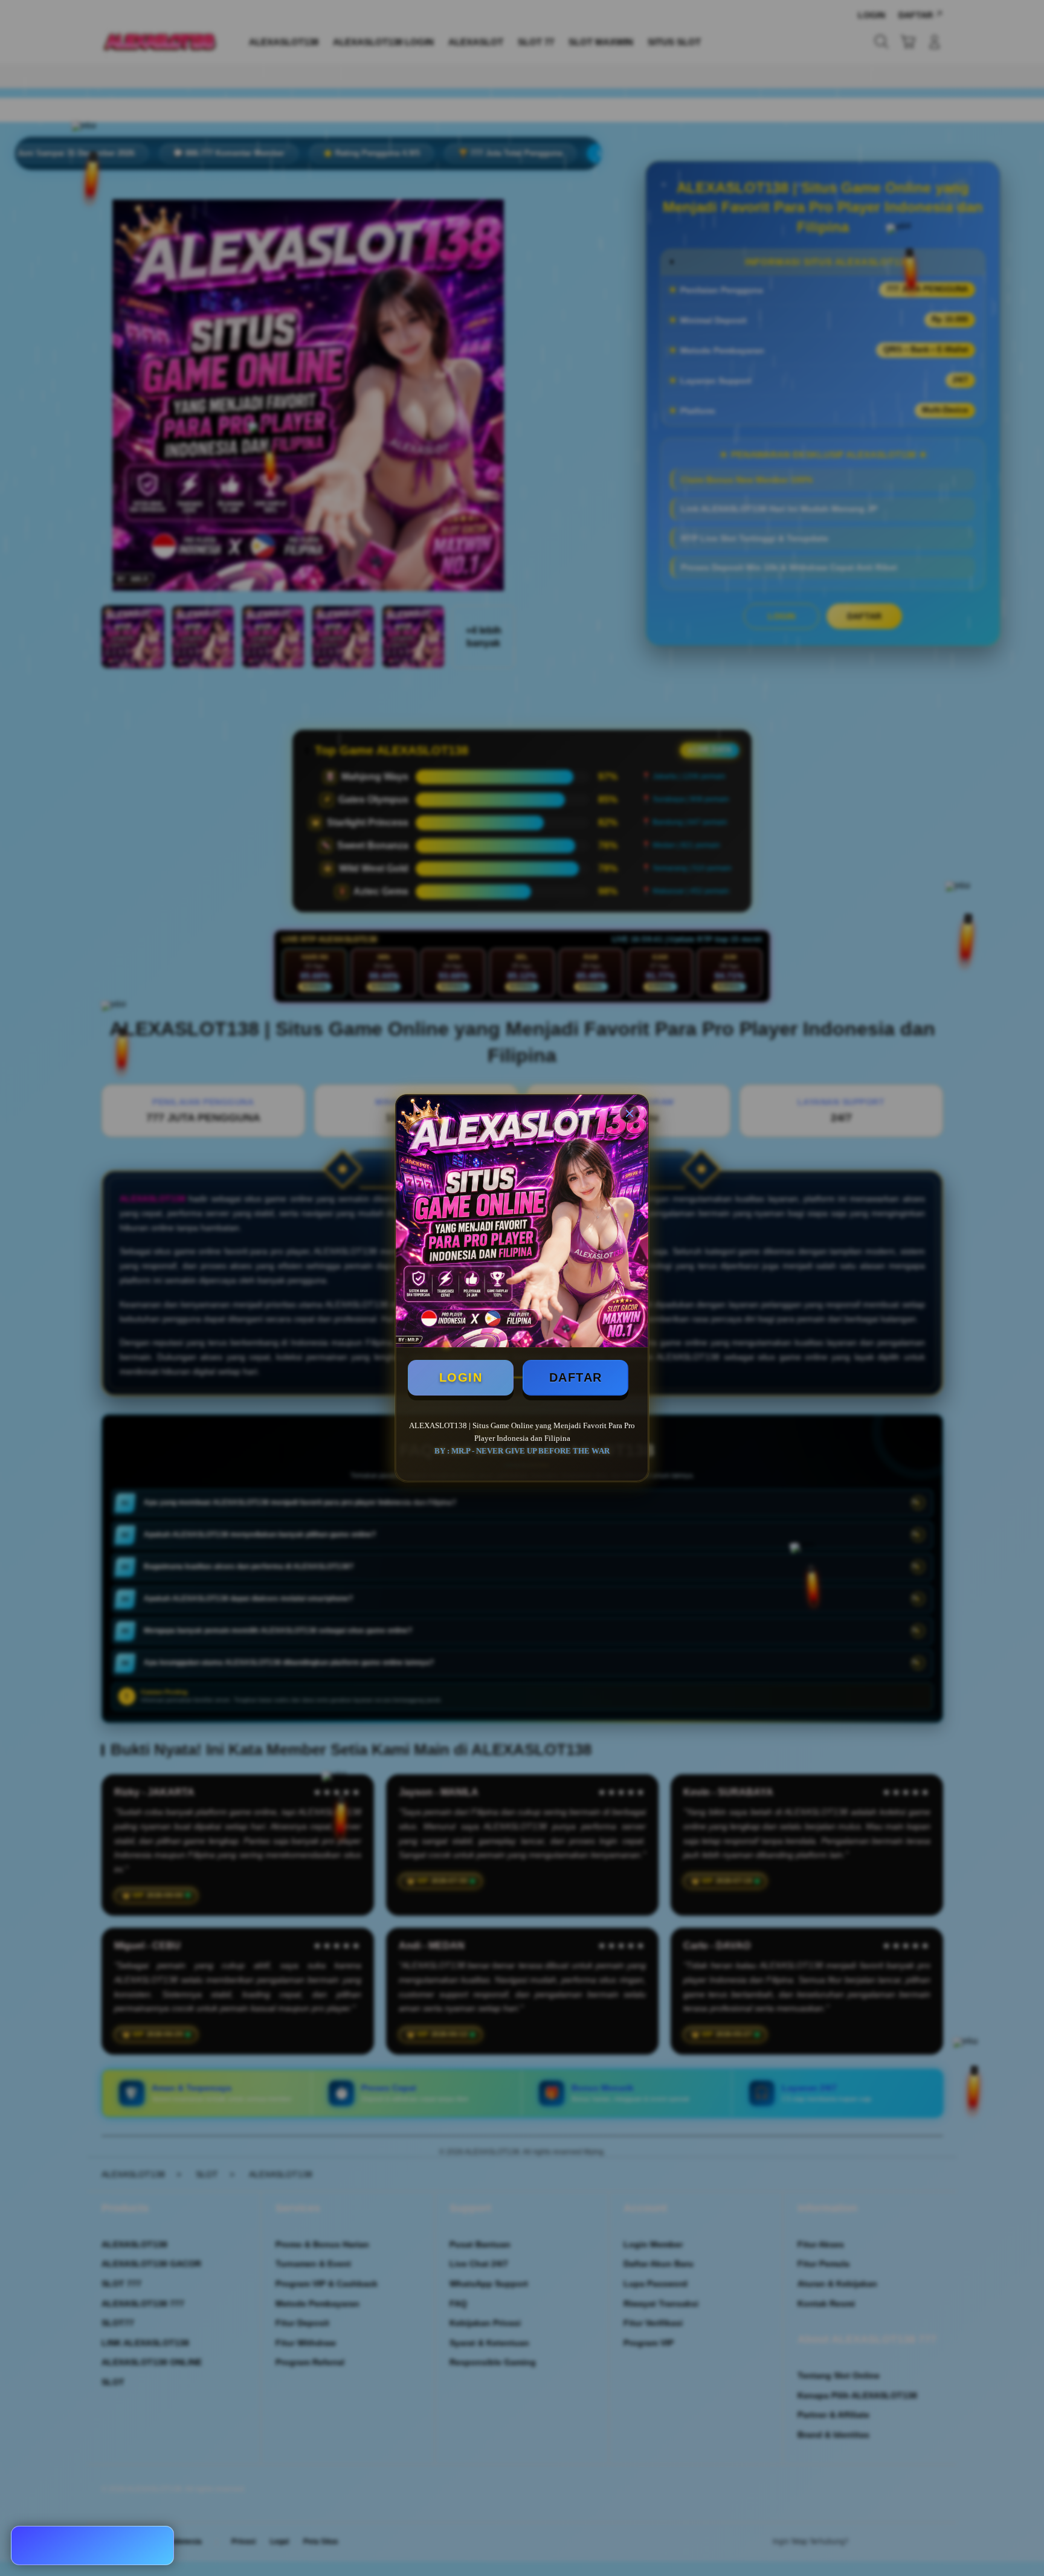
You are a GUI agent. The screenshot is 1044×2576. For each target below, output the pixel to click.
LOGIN (461, 1377)
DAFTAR (576, 1377)
